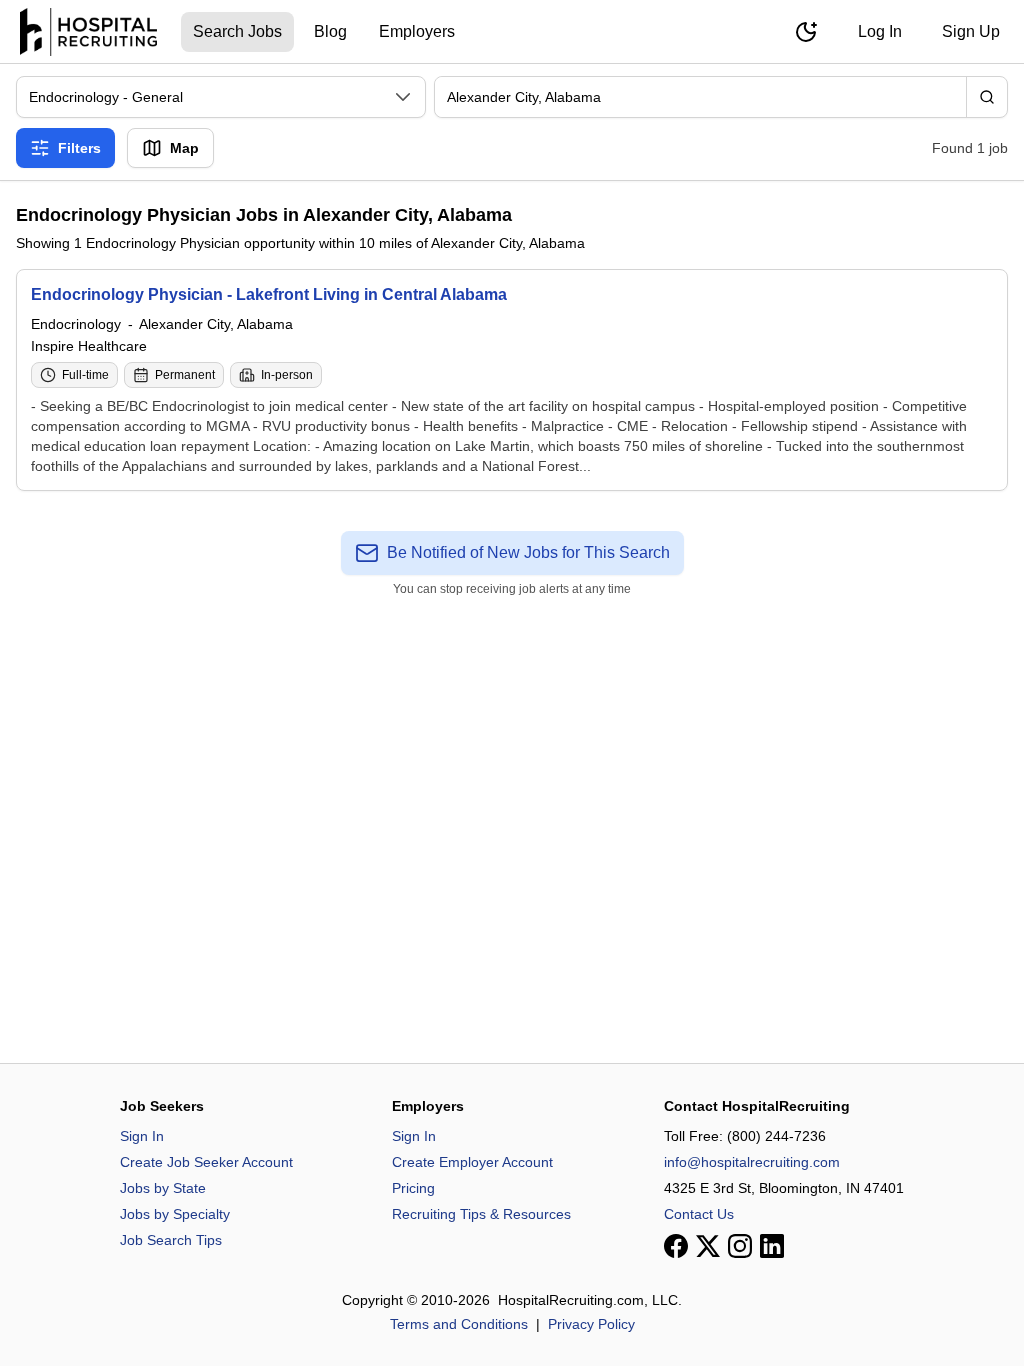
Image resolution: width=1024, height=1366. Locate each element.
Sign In (142, 1136)
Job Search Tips (171, 1240)
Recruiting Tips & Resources (481, 1214)
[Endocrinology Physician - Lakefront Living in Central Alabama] (512, 380)
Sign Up (971, 31)
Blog (330, 31)
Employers (417, 31)
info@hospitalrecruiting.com (752, 1162)
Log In (880, 31)
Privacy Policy (591, 1324)
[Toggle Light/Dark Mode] (806, 32)
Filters (79, 148)
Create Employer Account (472, 1162)
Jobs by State (163, 1188)
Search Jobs (237, 31)
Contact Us (699, 1214)
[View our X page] (708, 1246)
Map (184, 148)
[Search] (987, 97)
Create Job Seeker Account (206, 1162)
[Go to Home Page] (88, 32)
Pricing (413, 1188)
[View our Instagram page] (740, 1246)
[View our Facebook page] (676, 1246)
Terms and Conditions (459, 1324)
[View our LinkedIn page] (772, 1246)
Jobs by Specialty (175, 1214)
